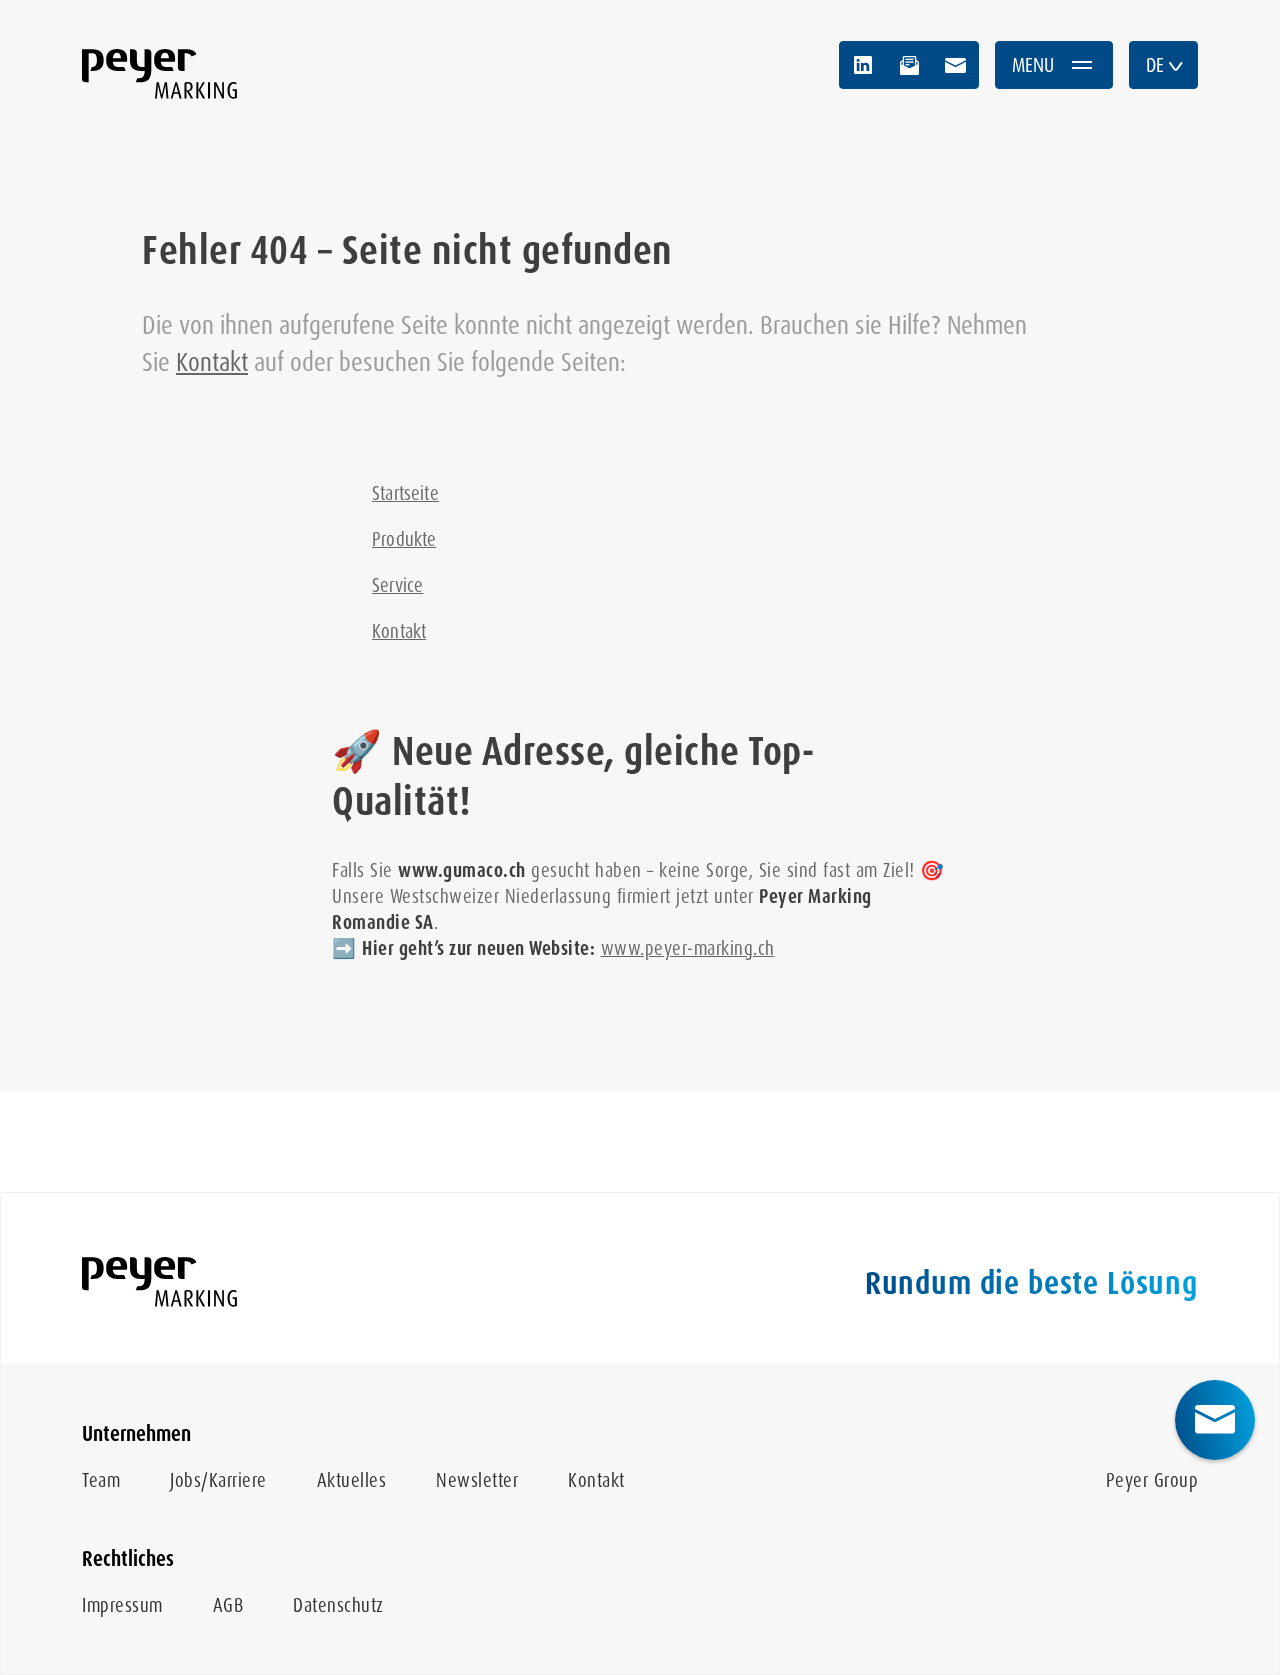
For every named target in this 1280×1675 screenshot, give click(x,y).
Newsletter (477, 1480)
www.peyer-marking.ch (688, 948)
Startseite (405, 493)
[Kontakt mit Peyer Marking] (955, 65)
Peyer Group (1152, 1480)
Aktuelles (352, 1480)
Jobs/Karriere (218, 1480)
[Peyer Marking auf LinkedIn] (863, 65)
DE (1155, 65)
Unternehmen (136, 1434)
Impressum (122, 1605)
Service (397, 585)
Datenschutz (338, 1605)
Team (101, 1480)
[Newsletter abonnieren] (909, 65)
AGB (228, 1605)
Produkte (404, 539)
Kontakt (212, 362)
